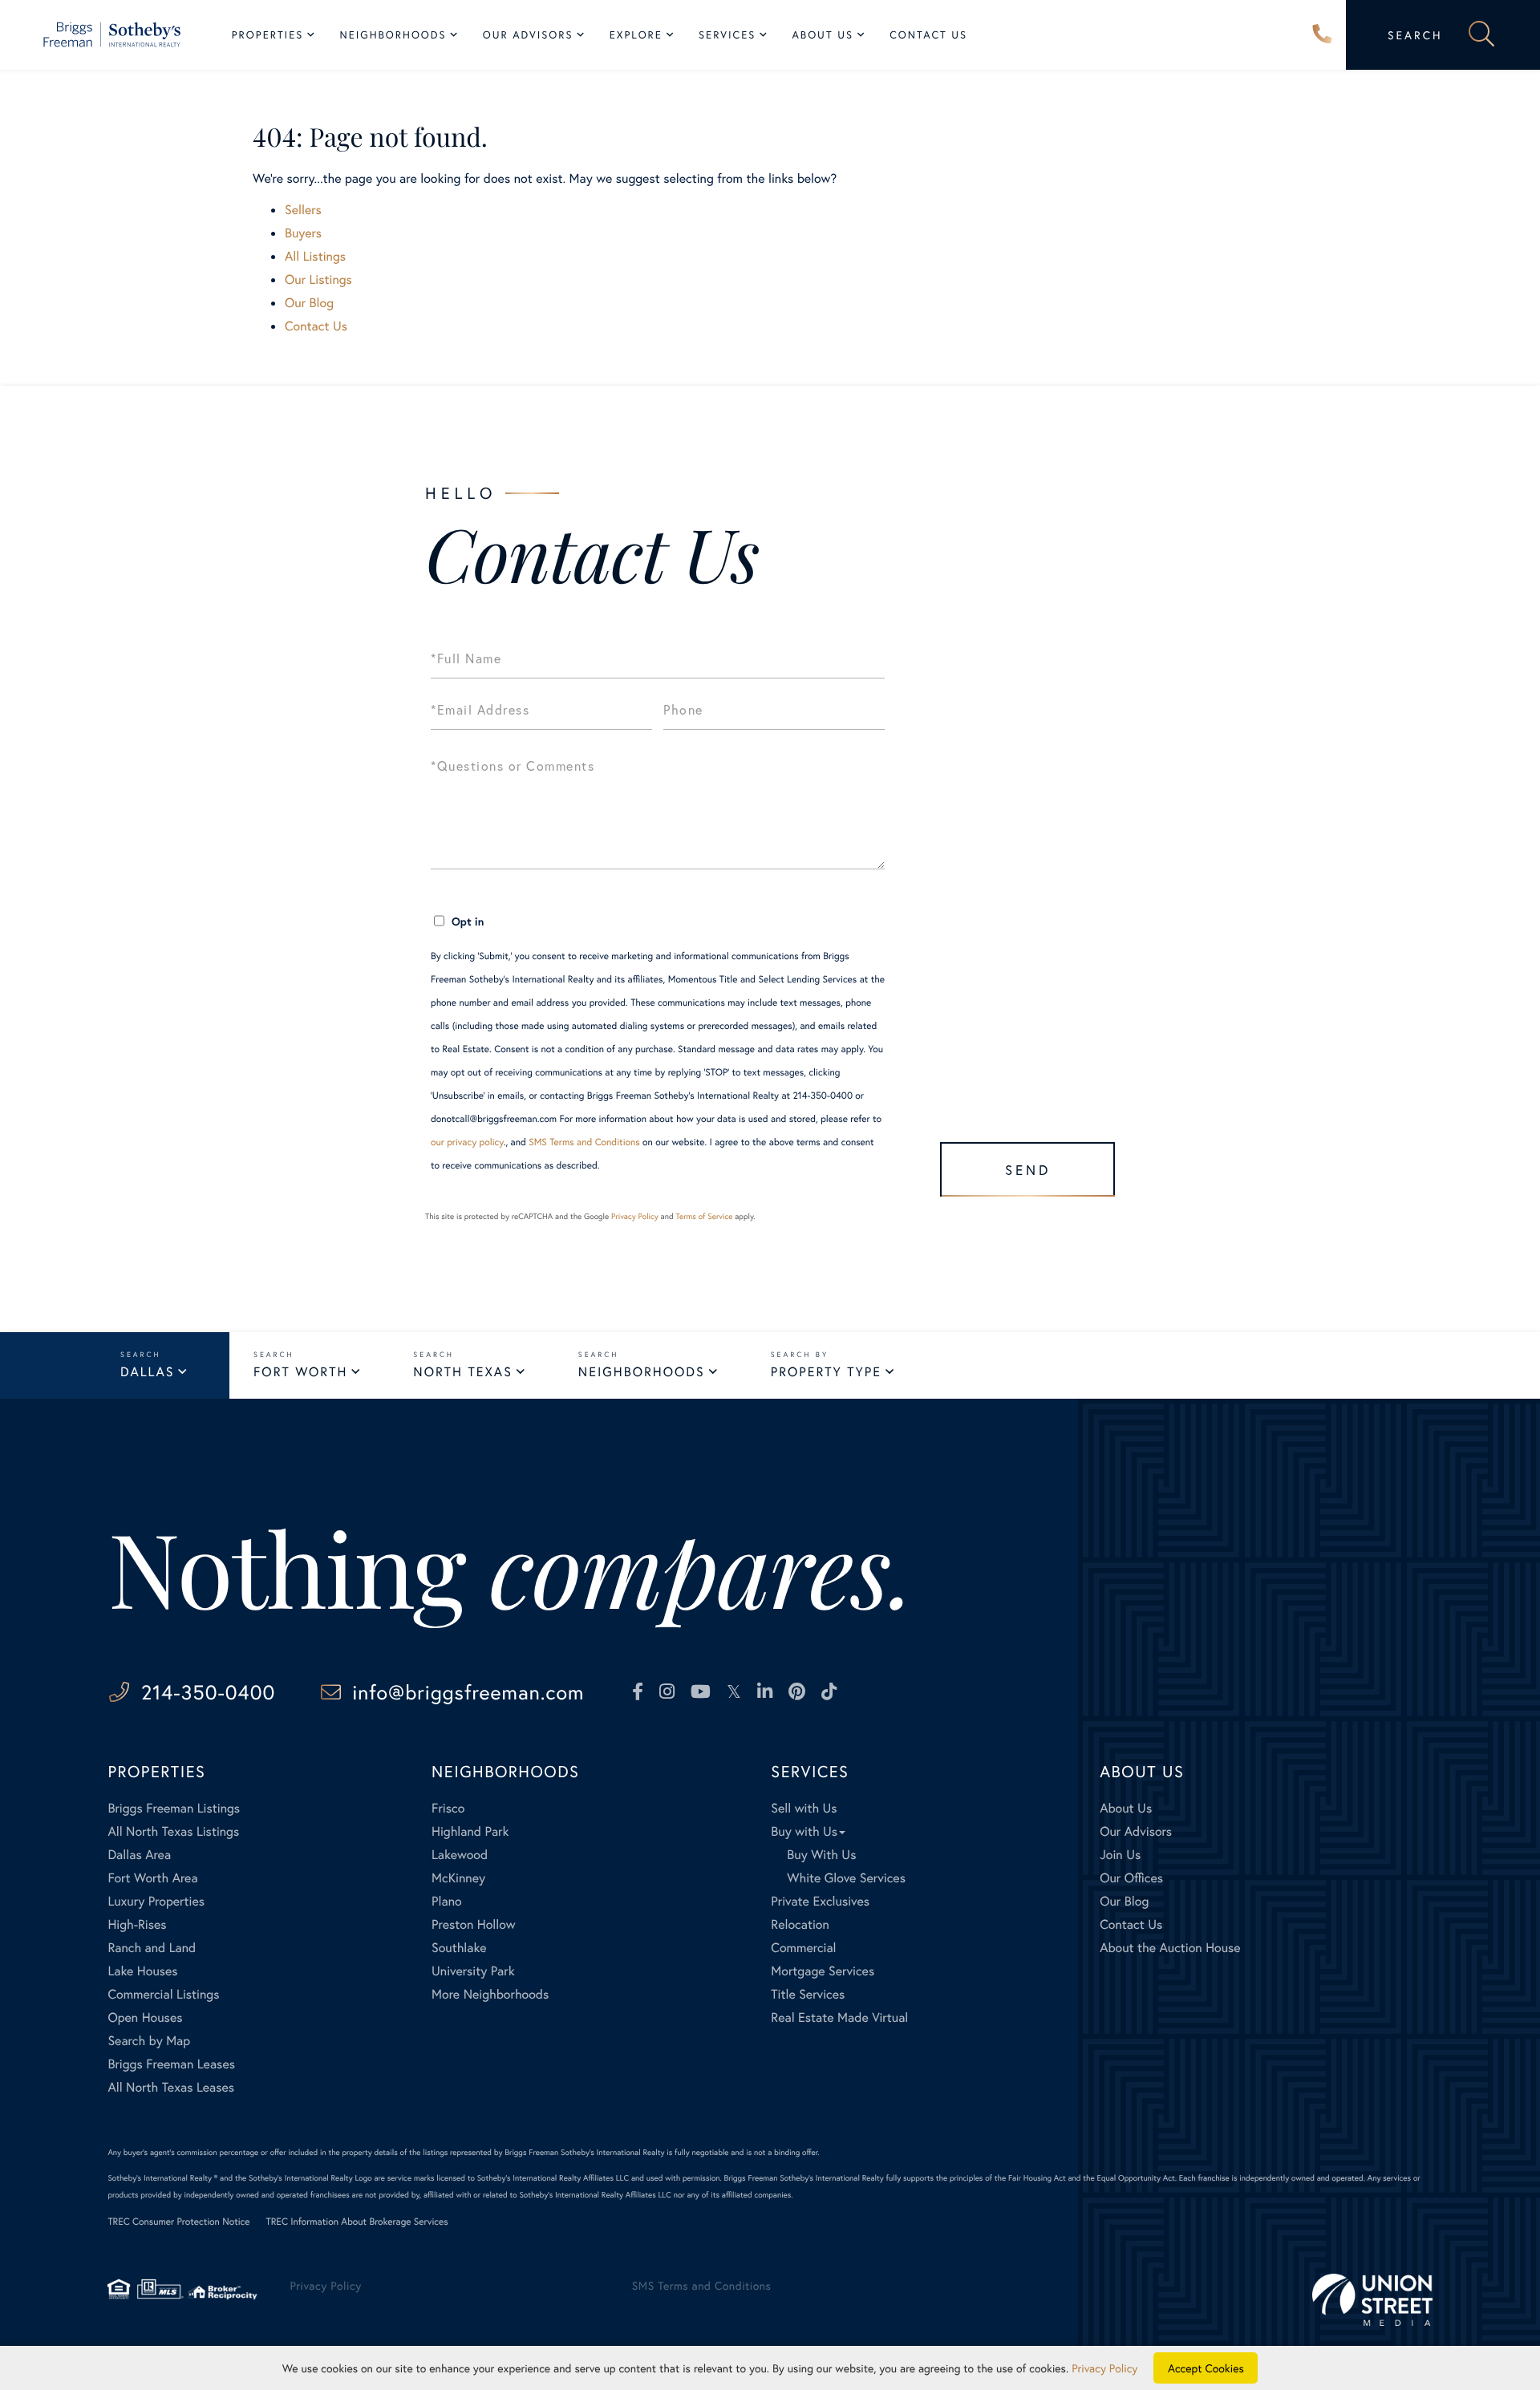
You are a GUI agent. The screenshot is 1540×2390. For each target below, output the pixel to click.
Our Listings (318, 280)
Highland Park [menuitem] (470, 1831)
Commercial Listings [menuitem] (163, 1994)
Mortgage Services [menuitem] (823, 1971)
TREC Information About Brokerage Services (357, 2222)
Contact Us (316, 326)
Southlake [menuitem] (459, 1948)
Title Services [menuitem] (808, 1994)
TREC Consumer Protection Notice (178, 2222)
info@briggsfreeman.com (468, 1692)
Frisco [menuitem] (448, 1808)
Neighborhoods (642, 1372)
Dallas (147, 1372)
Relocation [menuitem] (800, 1924)
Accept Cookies (1206, 2368)
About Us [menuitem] (823, 35)
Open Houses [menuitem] (145, 2017)
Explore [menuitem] (636, 35)
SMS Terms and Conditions (584, 1142)
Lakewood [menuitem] (460, 1855)
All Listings (315, 256)
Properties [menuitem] (268, 35)
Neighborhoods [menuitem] (393, 35)
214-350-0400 (1323, 35)
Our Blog (309, 303)
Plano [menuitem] (447, 1901)
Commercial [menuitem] (803, 1948)
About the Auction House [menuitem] (1170, 1948)
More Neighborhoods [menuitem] (490, 1994)
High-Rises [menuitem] (137, 1924)
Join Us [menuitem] (1120, 1855)
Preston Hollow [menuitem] (474, 1924)
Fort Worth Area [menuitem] (152, 1878)
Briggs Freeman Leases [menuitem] (171, 2064)
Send (1028, 1170)
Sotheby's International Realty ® (162, 2178)
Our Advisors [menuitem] (528, 35)
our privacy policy (467, 1142)
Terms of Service (704, 1216)
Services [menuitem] (727, 35)
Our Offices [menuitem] (1131, 1878)
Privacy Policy (635, 1216)
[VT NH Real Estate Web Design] (1372, 2300)
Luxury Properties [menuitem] (156, 1901)
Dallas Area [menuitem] (139, 1855)
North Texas (462, 1372)
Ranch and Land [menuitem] (152, 1948)
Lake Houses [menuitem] (142, 1971)
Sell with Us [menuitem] (804, 1808)
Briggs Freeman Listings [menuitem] (174, 1808)
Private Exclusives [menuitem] (820, 1901)
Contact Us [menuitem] (928, 35)
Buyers (303, 233)
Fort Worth (300, 1372)
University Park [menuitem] (473, 1971)
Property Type (826, 1372)
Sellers (303, 210)
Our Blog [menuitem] (1124, 1901)
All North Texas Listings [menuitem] (173, 1831)
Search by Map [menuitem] (149, 2041)
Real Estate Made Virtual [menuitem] (839, 2017)
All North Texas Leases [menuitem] (171, 2087)
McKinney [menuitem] (458, 1878)
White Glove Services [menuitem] (846, 1878)
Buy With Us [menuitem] (821, 1855)
